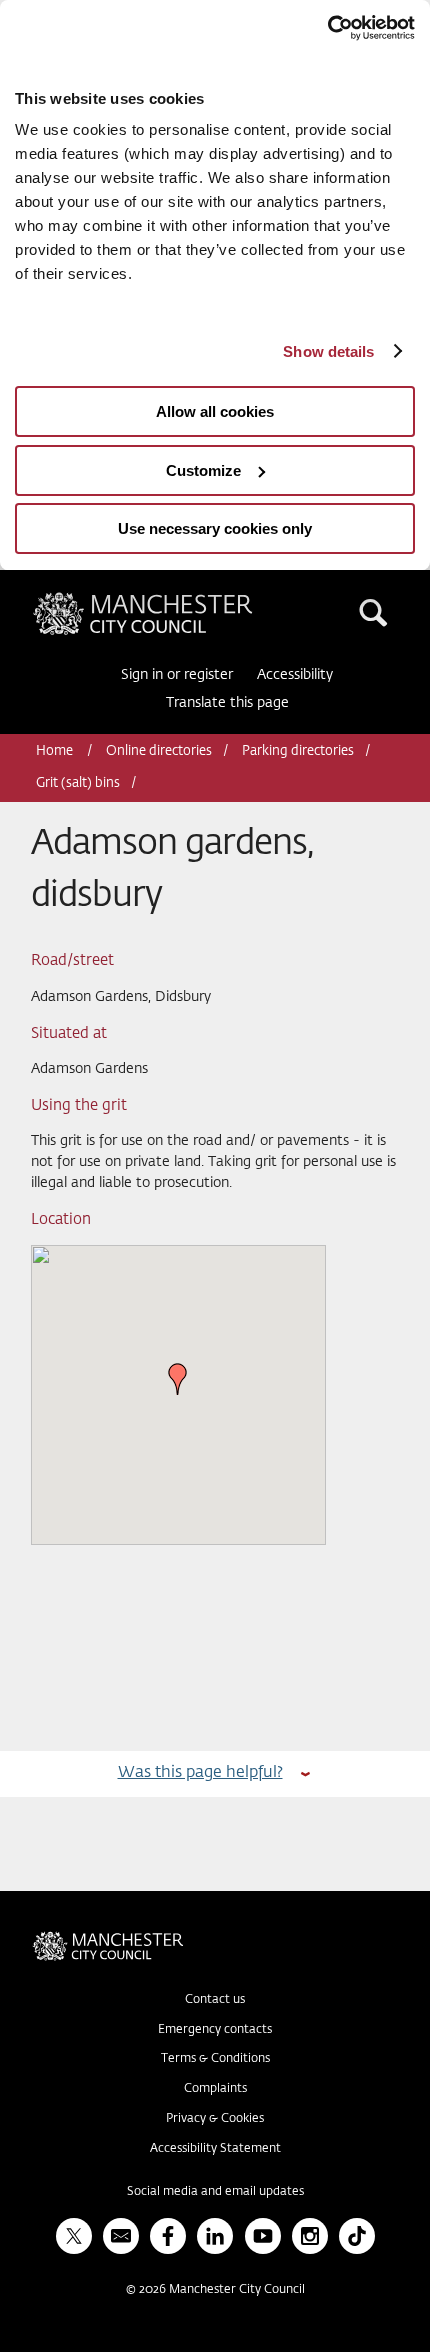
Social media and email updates (215, 2192)
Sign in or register (177, 675)
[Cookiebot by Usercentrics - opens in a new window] (327, 28)
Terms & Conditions (215, 2059)
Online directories (159, 751)
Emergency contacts (215, 2030)
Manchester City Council (177, 600)
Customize (203, 470)
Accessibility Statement (215, 2149)
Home (56, 751)
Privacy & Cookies (215, 2119)
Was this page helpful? (200, 1772)
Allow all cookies (215, 411)
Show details (328, 351)
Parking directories (298, 751)
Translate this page (227, 703)
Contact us (215, 2000)
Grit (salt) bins (78, 783)
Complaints (215, 2089)
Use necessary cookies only (215, 528)
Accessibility (295, 675)
